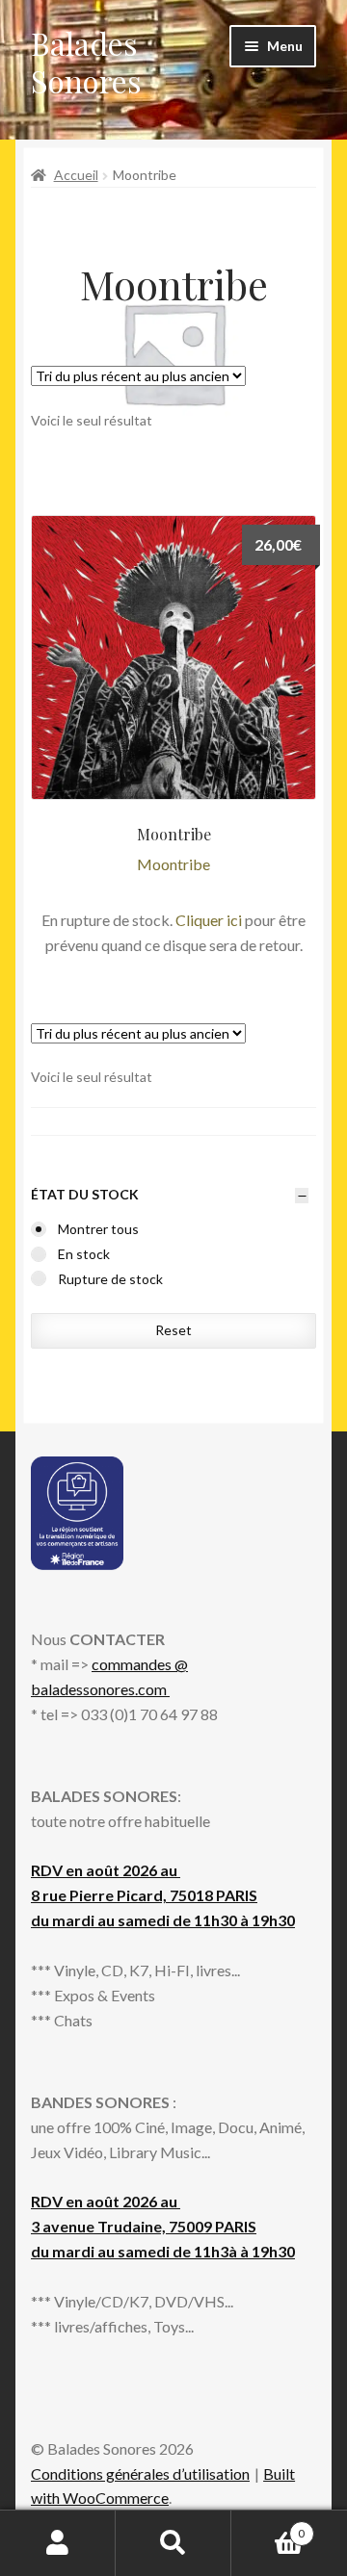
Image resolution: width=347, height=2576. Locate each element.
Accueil (76, 175)
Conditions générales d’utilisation (140, 2473)
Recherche (173, 2543)
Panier (268, 2527)
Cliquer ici (209, 920)
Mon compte (58, 2543)
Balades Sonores (86, 62)
